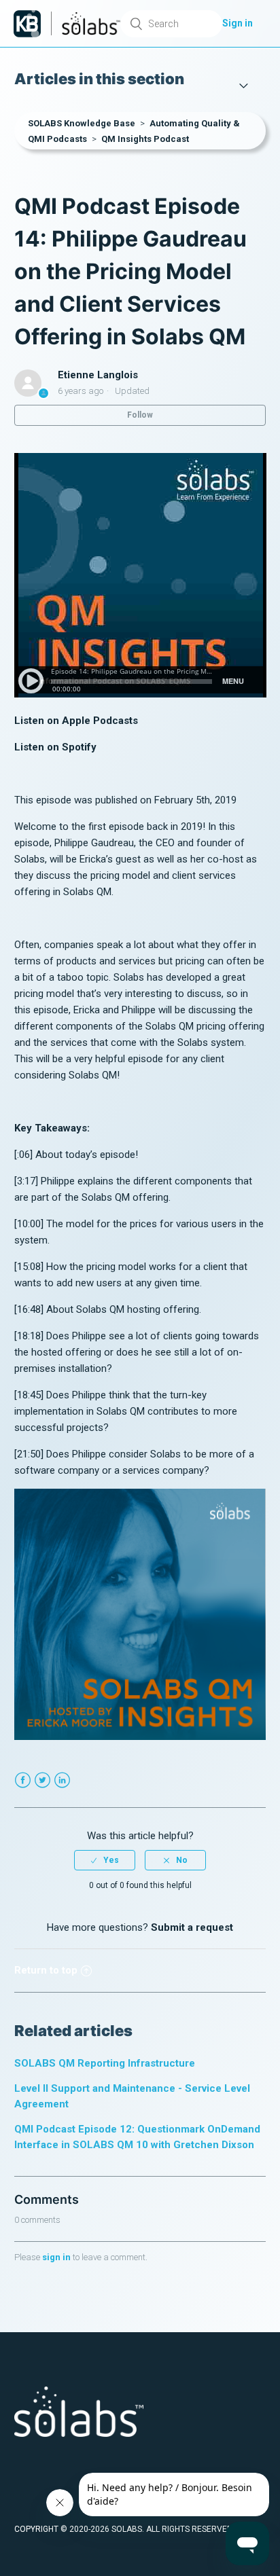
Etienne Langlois (98, 375)
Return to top (46, 1970)
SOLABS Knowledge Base (82, 123)
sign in (56, 2257)
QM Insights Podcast (145, 139)
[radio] (105, 1860)
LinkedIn (62, 1780)
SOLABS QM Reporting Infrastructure (105, 2063)
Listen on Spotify (55, 747)
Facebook (23, 1780)
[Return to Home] (27, 24)
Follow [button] (140, 415)
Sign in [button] (238, 23)
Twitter (42, 1780)
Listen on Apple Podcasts (76, 721)
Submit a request (192, 1927)
